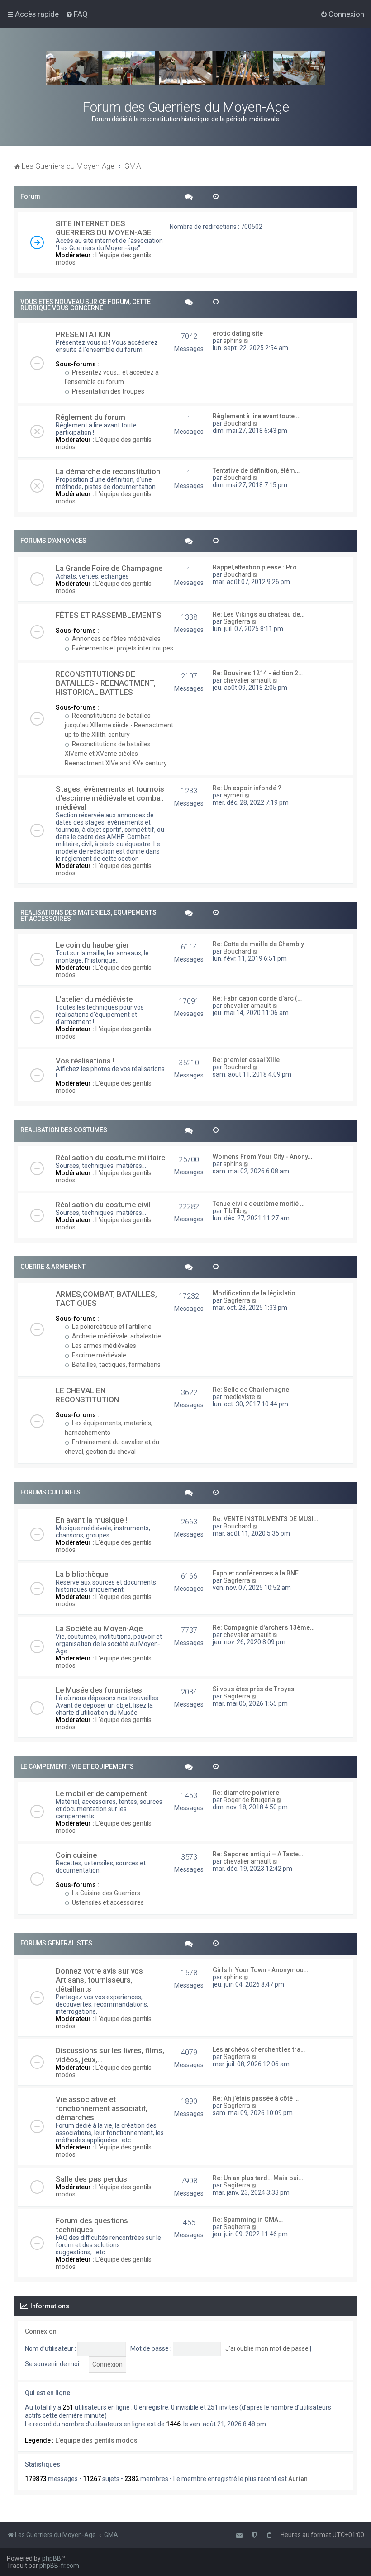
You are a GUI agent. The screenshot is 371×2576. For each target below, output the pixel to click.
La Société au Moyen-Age (99, 1628)
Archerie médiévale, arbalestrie (116, 1336)
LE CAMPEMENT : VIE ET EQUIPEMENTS (77, 1766)
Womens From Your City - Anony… (262, 1157)
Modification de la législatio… (256, 1293)
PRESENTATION (83, 334)
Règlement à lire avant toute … (257, 416)
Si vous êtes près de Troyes (254, 1689)
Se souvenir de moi (53, 2364)
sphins (233, 341)
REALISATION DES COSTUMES (64, 1130)
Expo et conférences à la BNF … (259, 1573)
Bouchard (237, 423)
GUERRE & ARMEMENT (53, 1267)
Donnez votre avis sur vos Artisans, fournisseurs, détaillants (99, 1980)
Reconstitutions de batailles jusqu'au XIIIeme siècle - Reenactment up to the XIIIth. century (119, 725)
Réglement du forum (90, 417)
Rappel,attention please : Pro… (257, 567)
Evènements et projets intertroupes (122, 648)
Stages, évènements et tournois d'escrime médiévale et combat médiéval (110, 798)
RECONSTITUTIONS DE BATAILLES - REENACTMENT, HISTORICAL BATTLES (106, 683)
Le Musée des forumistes (99, 1690)
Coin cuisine (76, 1855)
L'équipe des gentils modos (96, 2440)
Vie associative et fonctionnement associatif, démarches (102, 2108)
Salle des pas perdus (91, 2179)
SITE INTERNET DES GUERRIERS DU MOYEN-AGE (104, 228)
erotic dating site (238, 333)
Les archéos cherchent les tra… (259, 2049)
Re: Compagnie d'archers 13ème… (264, 1627)
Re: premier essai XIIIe (246, 1060)
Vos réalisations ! (85, 1061)
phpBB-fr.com (59, 2566)
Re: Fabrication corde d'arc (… (257, 998)
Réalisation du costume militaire (110, 1158)
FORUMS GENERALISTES (56, 1943)
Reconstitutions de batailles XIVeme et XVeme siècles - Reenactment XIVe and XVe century (116, 754)
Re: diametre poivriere (246, 1793)
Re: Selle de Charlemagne (251, 1390)
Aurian (298, 2479)
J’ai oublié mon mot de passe (267, 2348)
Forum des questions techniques (92, 2225)
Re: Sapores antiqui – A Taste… (258, 1854)
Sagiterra (237, 621)
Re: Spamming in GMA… (248, 2220)
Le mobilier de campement (101, 1793)
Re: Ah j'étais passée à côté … (256, 2098)
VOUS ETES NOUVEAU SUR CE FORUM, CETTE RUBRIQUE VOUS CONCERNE (86, 305)
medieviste (239, 1397)
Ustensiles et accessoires (107, 1902)
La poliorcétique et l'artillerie (111, 1327)
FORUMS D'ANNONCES (53, 541)
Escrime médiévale (98, 1355)
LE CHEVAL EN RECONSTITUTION (87, 1395)
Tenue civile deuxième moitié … (259, 1204)
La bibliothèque (82, 1574)
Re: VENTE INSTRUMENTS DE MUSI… (265, 1519)
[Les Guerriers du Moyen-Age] (185, 68)
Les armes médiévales (103, 1346)
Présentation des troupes (107, 391)
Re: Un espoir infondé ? (247, 788)
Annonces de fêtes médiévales (116, 639)
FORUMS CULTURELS (50, 1492)
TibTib (233, 1211)
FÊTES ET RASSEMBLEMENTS (109, 615)
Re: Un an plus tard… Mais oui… (258, 2178)
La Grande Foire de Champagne (109, 568)
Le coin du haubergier (92, 945)
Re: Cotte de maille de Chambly (258, 944)
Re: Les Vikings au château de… (259, 614)
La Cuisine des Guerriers (105, 1893)
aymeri (233, 795)
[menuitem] (77, 14)
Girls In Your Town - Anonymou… (260, 1970)
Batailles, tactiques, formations (116, 1365)
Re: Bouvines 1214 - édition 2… (258, 673)
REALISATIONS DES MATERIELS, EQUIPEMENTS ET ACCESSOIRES (88, 916)
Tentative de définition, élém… (256, 470)
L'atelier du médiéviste (94, 999)
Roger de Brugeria (249, 1800)
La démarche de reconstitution (108, 471)
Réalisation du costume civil (103, 1205)
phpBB (52, 2558)
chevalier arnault (247, 680)
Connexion (41, 2331)
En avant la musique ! (91, 1520)
